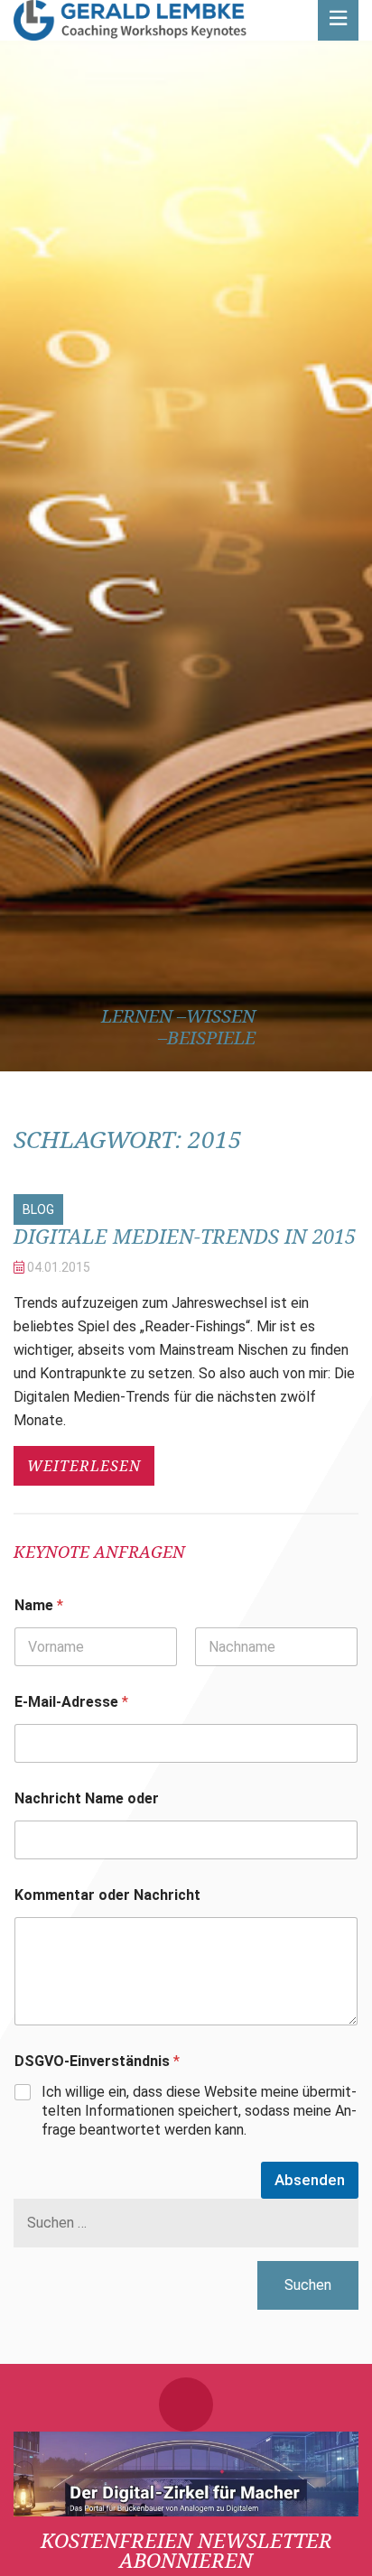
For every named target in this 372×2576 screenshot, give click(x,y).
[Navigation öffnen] (338, 20)
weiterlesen (84, 1466)
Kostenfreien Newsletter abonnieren (186, 2550)
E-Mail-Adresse (71, 1702)
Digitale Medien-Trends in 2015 (185, 1236)
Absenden (310, 2180)
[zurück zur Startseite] (130, 20)
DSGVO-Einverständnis (97, 2061)
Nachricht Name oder (87, 1798)
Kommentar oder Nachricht (107, 1895)
